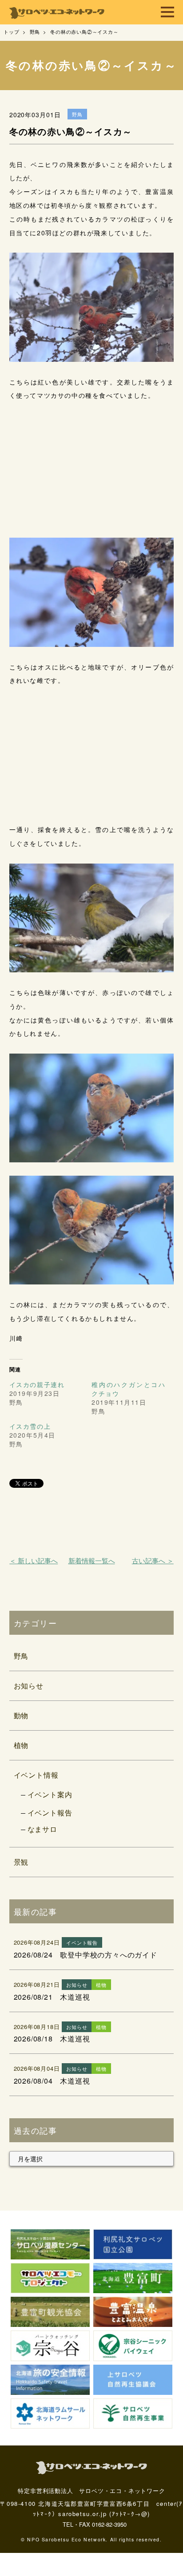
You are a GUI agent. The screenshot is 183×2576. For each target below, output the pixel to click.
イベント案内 (50, 1794)
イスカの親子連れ (37, 1384)
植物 (21, 1745)
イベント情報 (36, 1775)
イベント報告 (50, 1813)
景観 (21, 1862)
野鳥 (21, 1656)
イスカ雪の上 (30, 1426)
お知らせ (29, 1686)
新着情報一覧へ (92, 1560)
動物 (21, 1715)
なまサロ (42, 1829)
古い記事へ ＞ (153, 1560)
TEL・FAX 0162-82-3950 (95, 2524)
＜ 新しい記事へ (34, 1560)
